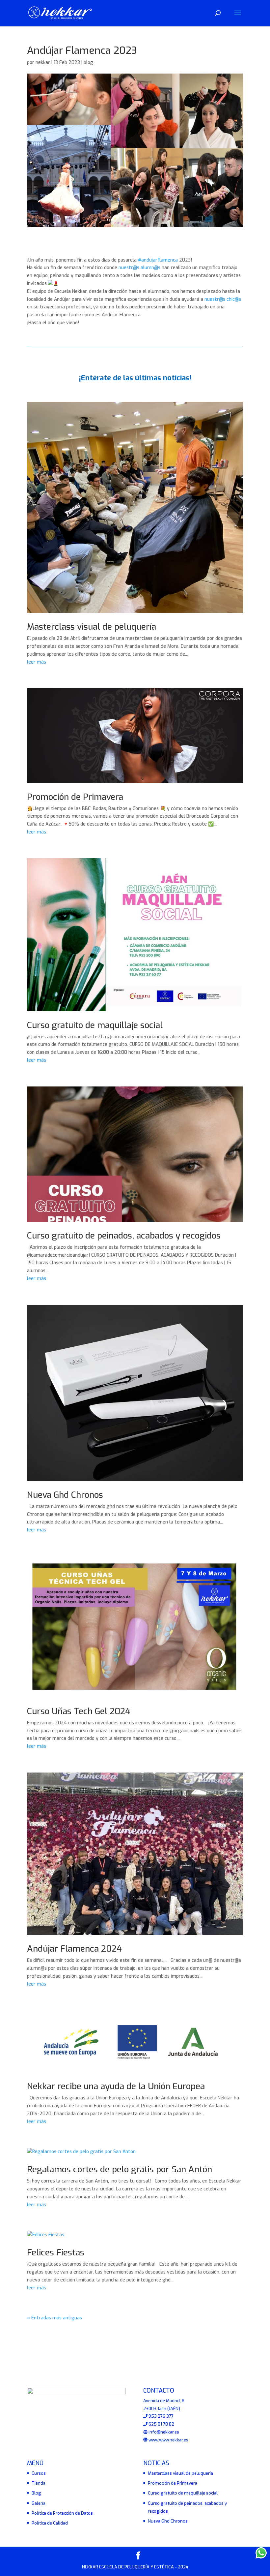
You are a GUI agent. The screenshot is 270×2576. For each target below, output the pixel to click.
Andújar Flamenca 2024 (74, 1949)
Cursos (39, 2473)
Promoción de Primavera (75, 797)
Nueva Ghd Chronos (65, 1495)
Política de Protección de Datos (62, 2513)
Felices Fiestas (56, 2253)
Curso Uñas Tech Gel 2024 (79, 1711)
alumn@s (150, 268)
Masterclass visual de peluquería (92, 627)
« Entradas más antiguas (54, 2318)
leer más (37, 662)
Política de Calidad (50, 2523)
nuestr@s (129, 268)
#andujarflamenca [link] (158, 260)
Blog (36, 2493)
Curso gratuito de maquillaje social (95, 1025)
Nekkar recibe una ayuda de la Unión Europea (116, 2086)
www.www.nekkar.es (168, 2440)
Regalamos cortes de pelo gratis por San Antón (120, 2169)
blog (88, 63)
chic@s (234, 299)
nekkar (43, 63)
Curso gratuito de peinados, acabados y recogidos (124, 1236)
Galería (39, 2503)
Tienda (39, 2483)
